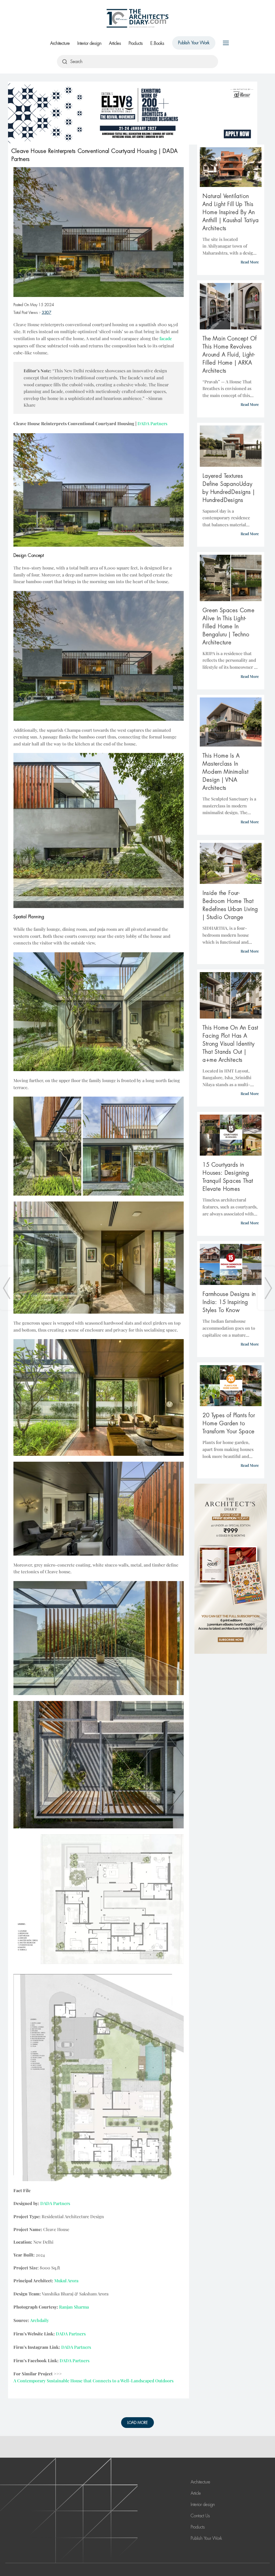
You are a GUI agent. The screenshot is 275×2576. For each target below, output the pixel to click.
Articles (115, 43)
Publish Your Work (194, 43)
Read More (250, 262)
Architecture (60, 43)
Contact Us (200, 2516)
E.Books (157, 43)
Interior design (89, 43)
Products (136, 43)
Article (196, 2493)
